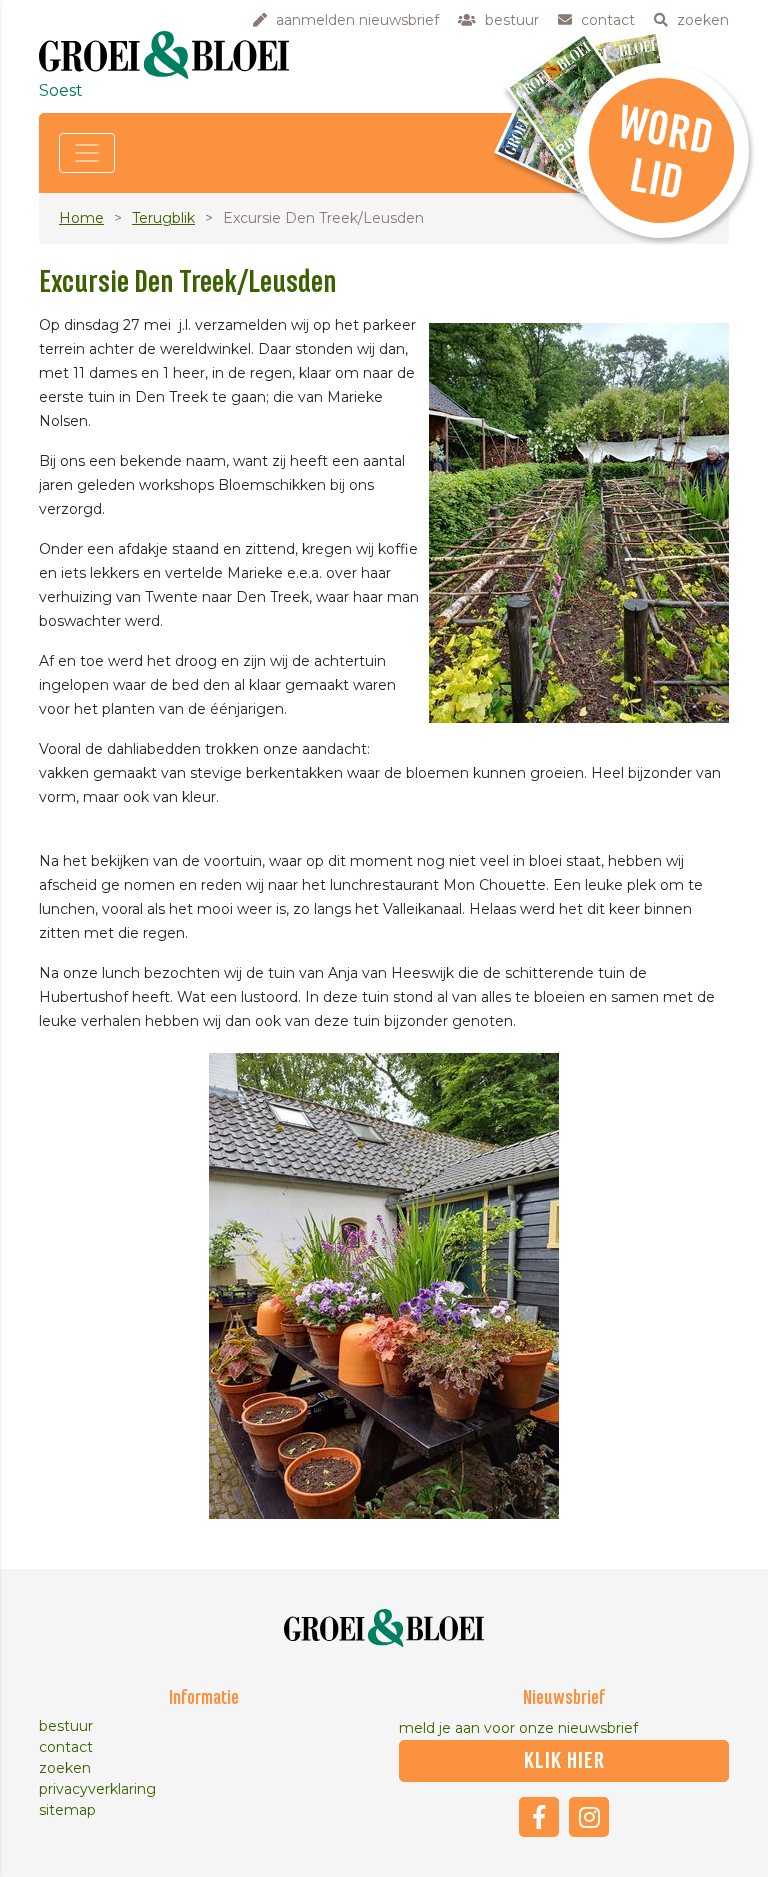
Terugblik (163, 218)
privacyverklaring (97, 1789)
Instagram (589, 1817)
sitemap (67, 1810)
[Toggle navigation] (87, 153)
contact (66, 1747)
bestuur (66, 1726)
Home (81, 218)
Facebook (539, 1817)
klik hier (564, 1761)
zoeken (65, 1768)
